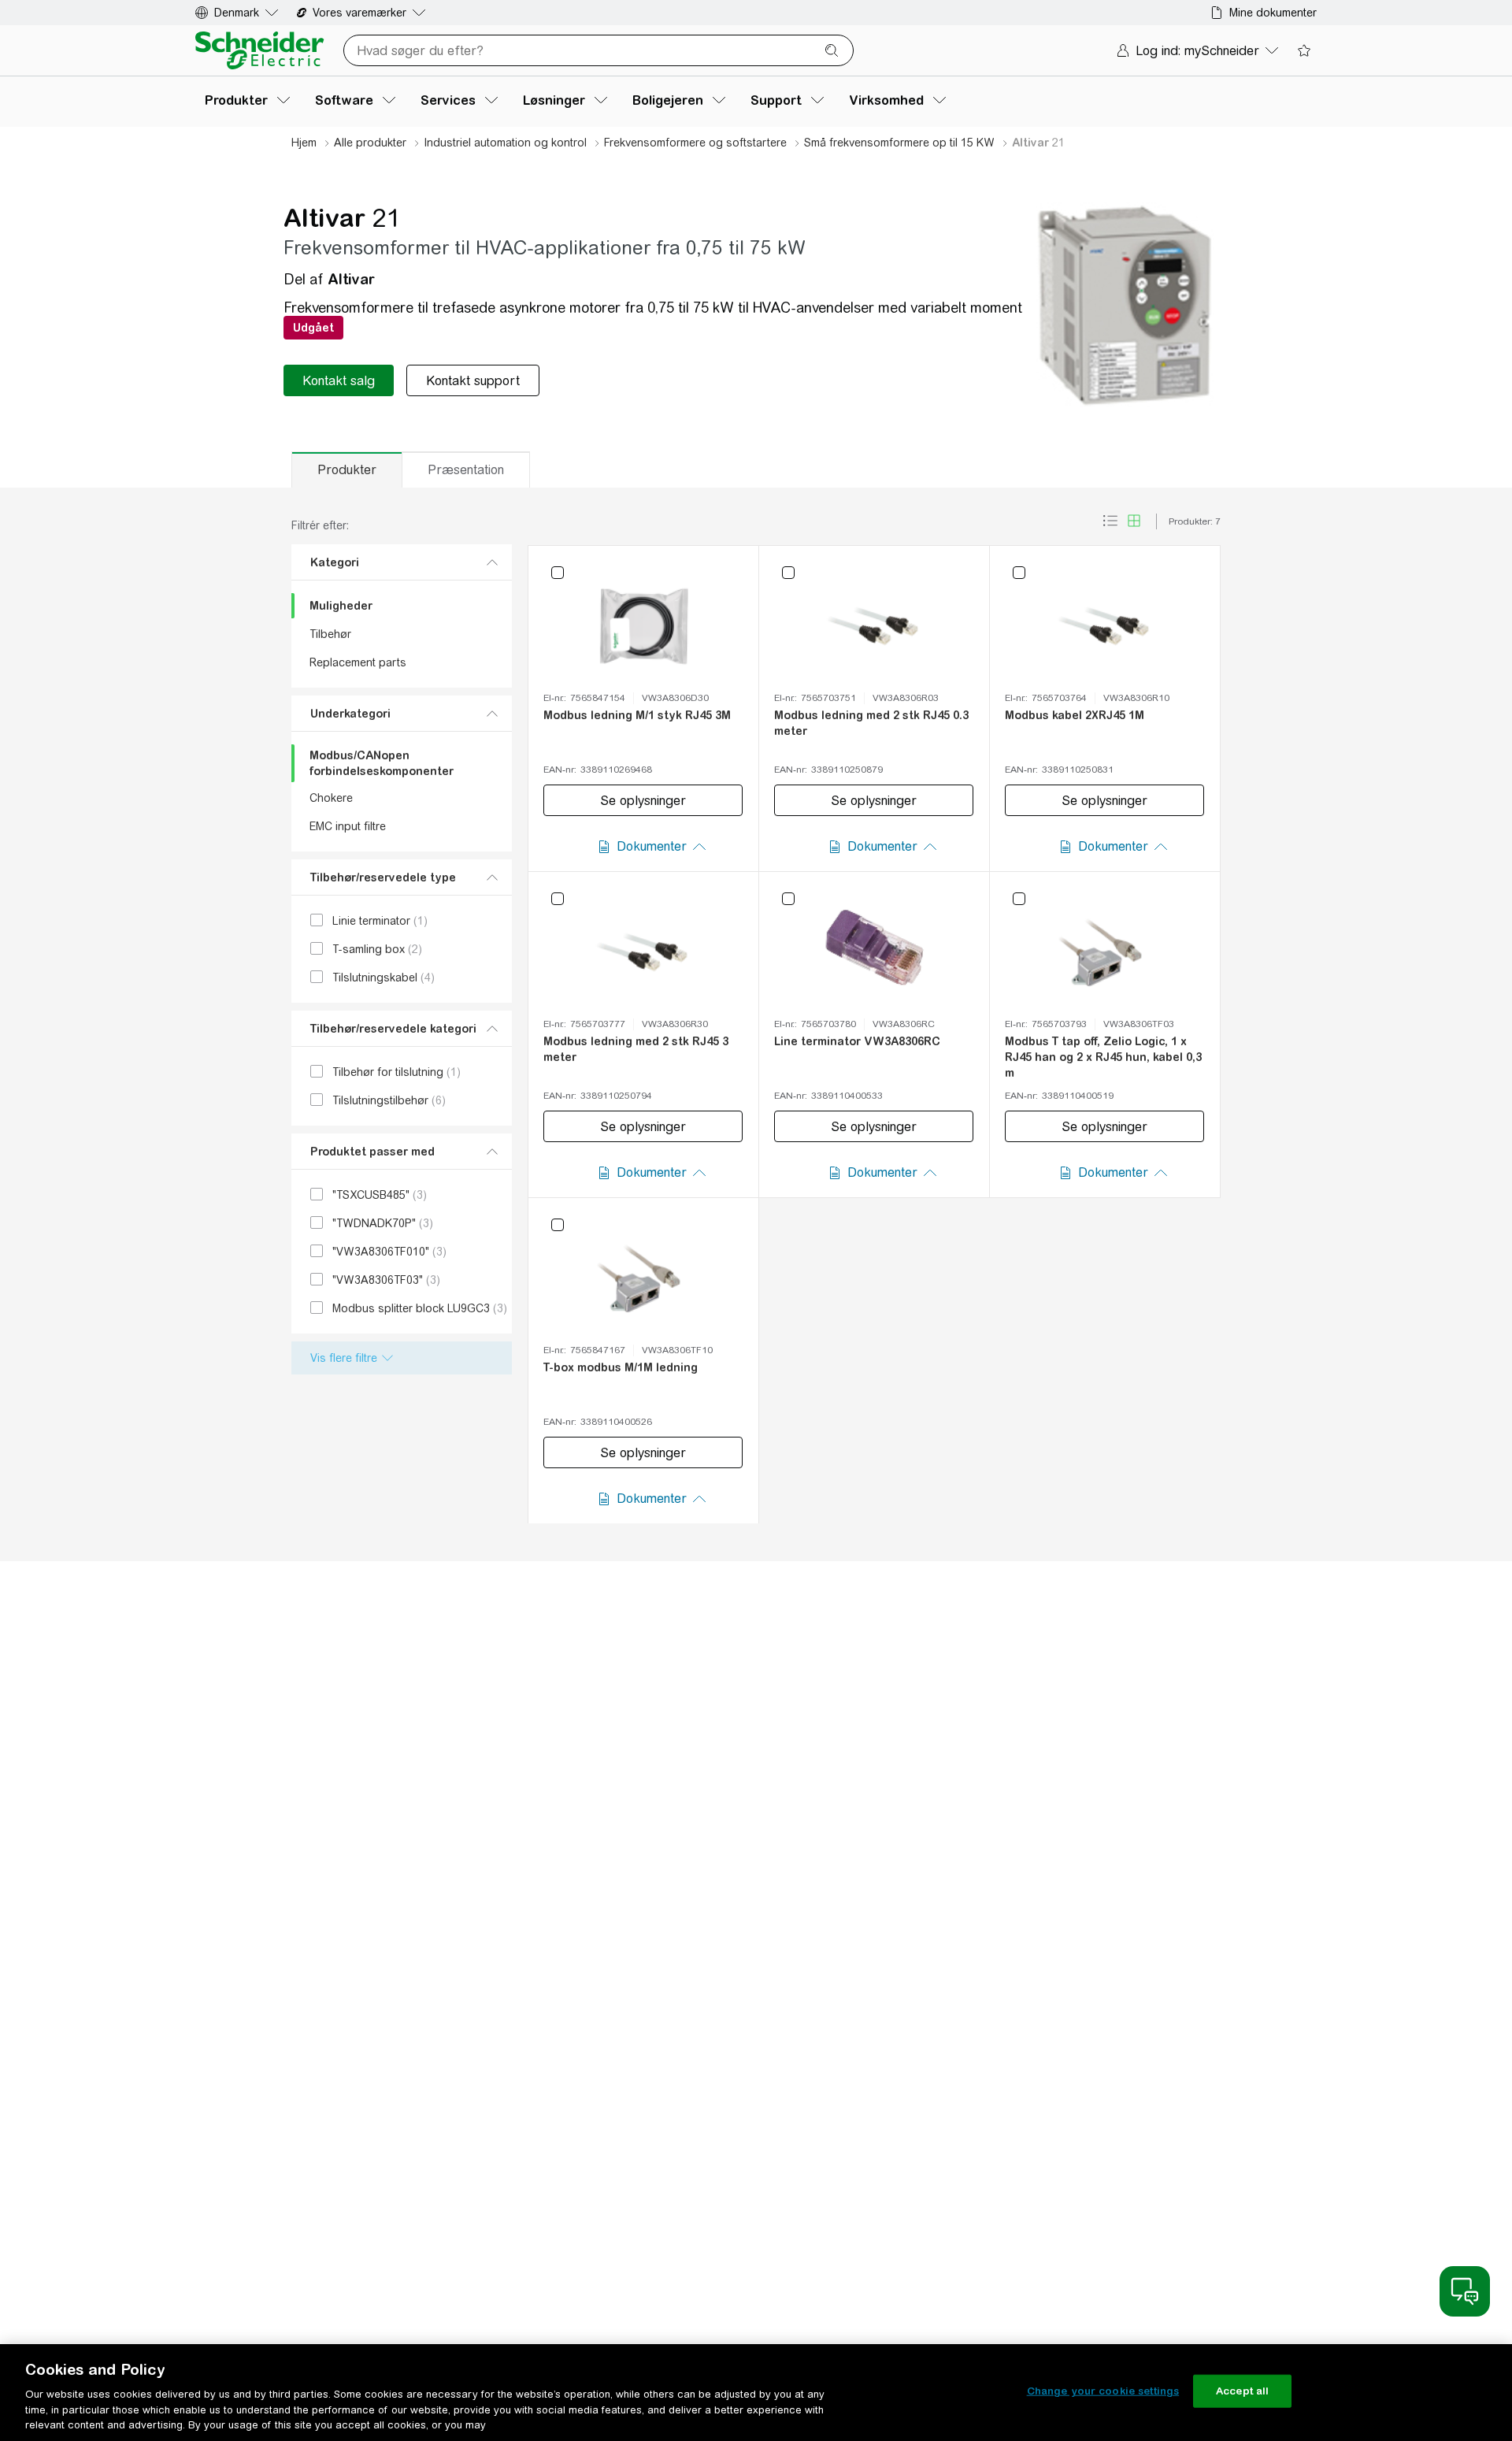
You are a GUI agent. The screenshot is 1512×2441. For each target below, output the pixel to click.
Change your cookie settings (1103, 2391)
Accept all (1242, 2391)
